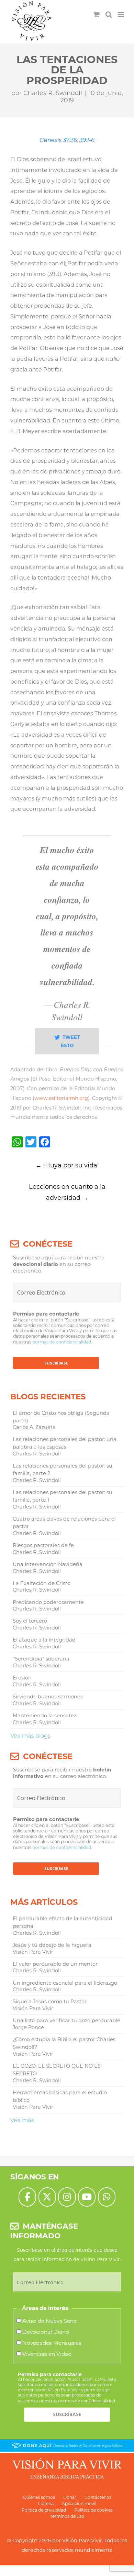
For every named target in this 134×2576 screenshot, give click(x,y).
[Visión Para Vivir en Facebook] (27, 2197)
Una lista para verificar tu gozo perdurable (66, 2021)
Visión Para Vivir (82, 2541)
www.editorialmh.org (61, 1098)
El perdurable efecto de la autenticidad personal (63, 1922)
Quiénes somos (39, 2497)
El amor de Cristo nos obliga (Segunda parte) (61, 1417)
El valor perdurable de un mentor (55, 1964)
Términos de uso (67, 2516)
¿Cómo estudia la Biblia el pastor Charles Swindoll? (64, 2043)
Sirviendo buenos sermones (48, 1697)
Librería (46, 2503)
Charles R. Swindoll (53, 93)
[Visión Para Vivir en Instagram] (67, 2197)
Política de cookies (93, 2510)
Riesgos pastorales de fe (43, 1545)
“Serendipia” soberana (41, 1659)
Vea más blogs (30, 1736)
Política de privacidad (44, 2510)
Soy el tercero (30, 1621)
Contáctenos (98, 2497)
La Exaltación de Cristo (42, 1583)
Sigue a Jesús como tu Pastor (50, 2002)
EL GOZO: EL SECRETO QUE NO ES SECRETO (57, 2070)
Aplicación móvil (79, 2503)
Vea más (22, 2120)
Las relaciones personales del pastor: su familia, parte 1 (63, 1496)
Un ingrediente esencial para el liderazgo (65, 1983)
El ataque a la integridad (44, 1640)
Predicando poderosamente (48, 1602)
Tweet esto (70, 1041)
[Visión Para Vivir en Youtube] (87, 2197)
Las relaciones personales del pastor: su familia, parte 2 (63, 1470)
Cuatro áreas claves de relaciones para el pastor (64, 1523)
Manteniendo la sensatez (44, 1716)
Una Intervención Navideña (48, 1564)
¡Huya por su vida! (67, 1165)
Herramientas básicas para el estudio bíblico (60, 2096)
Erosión (22, 1678)
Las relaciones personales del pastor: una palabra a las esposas (65, 1443)
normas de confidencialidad (62, 1342)
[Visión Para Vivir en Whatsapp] (107, 2197)
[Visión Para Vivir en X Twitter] (47, 2197)
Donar (70, 2497)
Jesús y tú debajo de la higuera (52, 1945)
